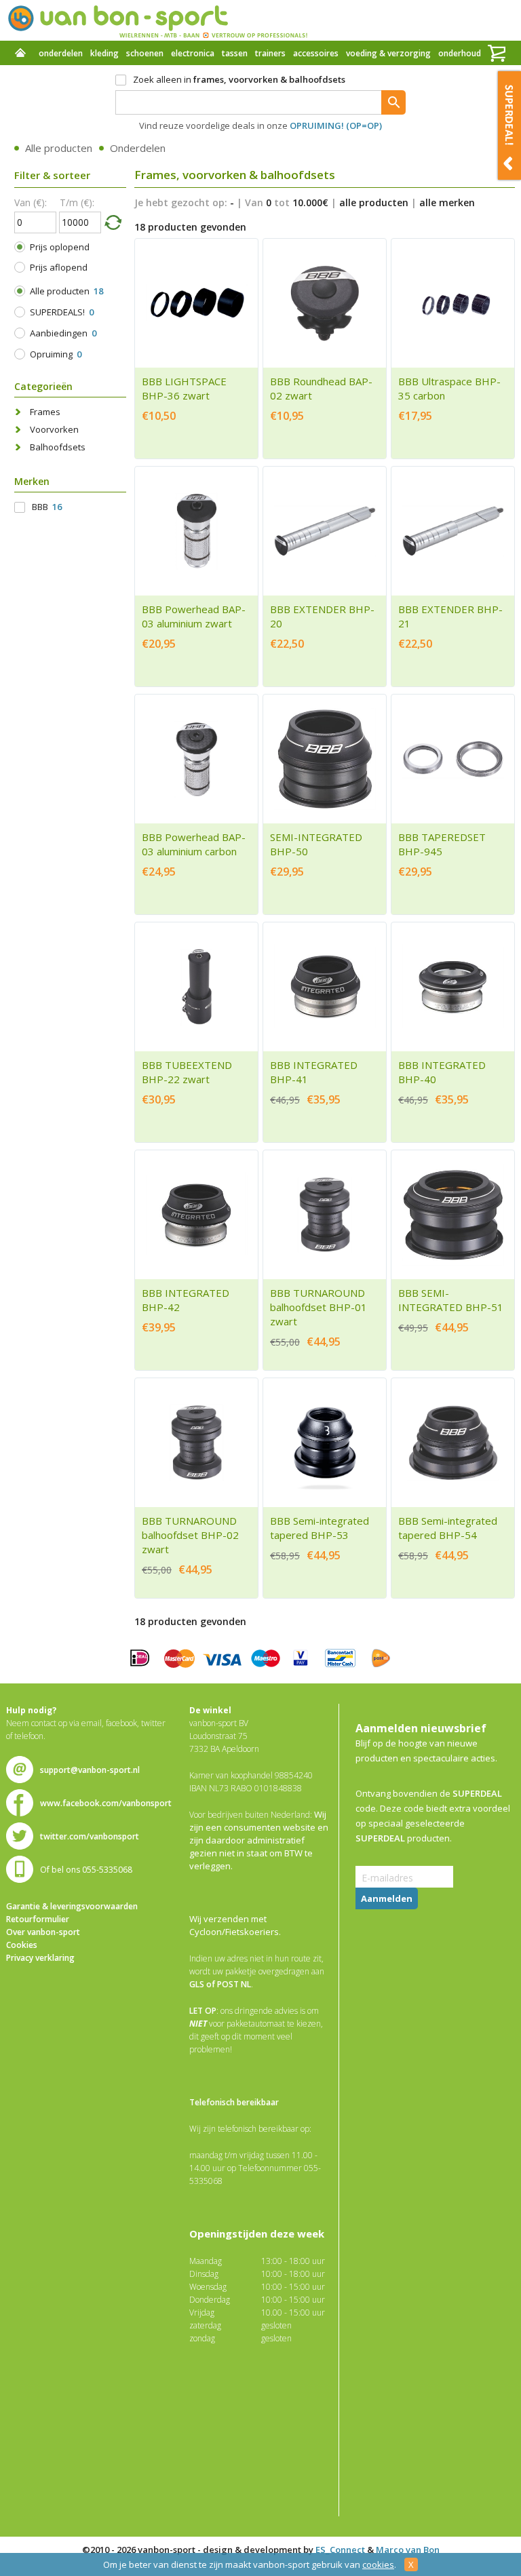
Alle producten (59, 148)
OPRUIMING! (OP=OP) (336, 125)
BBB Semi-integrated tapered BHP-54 (448, 1528)
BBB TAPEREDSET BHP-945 (442, 844)
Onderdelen (138, 148)
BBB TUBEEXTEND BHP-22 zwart (187, 1072)
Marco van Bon (408, 2550)
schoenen (145, 53)
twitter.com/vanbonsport (90, 1836)
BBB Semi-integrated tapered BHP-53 (320, 1528)
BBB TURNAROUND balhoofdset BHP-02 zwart (190, 1535)
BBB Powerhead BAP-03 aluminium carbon (194, 844)
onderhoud (460, 53)
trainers (270, 53)
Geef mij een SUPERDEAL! (509, 125)
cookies (378, 2564)
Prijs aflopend (59, 267)
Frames (45, 412)
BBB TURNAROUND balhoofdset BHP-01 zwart (319, 1307)
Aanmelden (387, 1898)
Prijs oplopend (60, 247)
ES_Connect (340, 2550)
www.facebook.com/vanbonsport (106, 1803)
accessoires (316, 53)
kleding (104, 53)
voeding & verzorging (388, 53)
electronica (193, 53)
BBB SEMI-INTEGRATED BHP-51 (451, 1300)
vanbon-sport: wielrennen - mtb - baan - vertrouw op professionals (157, 20)
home (20, 54)
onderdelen (61, 53)
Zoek (393, 102)
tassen (235, 53)
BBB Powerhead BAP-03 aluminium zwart (194, 616)
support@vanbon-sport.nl (90, 1770)
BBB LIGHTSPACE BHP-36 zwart (184, 388)
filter (113, 222)
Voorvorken (54, 429)
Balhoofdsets (58, 447)
